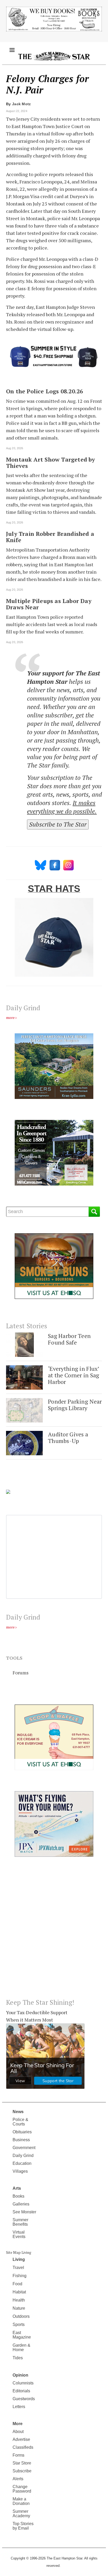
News (18, 2112)
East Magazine (22, 2335)
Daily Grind (23, 2156)
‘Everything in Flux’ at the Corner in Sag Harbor (74, 1375)
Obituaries (22, 2132)
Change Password (22, 2489)
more (10, 1017)
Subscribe (22, 2471)
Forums (21, 1673)
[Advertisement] (54, 1932)
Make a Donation (21, 2501)
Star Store (22, 2463)
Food (17, 2284)
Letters (19, 2407)
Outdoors (21, 2316)
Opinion (20, 2375)
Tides (18, 2358)
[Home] (54, 56)
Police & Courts (20, 2122)
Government (24, 2148)
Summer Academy (21, 2514)
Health (19, 2300)
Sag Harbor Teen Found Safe (69, 1339)
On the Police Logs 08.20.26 (44, 391)
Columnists (23, 2383)
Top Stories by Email (23, 2526)
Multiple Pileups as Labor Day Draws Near (49, 604)
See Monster (24, 2212)
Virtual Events (19, 2234)
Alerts (18, 2479)
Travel (18, 2268)
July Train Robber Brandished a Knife (50, 537)
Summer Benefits (20, 2222)
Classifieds (23, 2447)
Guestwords (24, 2399)
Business (21, 2140)
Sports (19, 2324)
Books (18, 2196)
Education (22, 2163)
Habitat (19, 2292)
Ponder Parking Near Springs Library (75, 1405)
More (18, 2424)
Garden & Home (21, 2347)
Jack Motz (21, 104)
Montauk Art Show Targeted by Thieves (50, 463)
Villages (20, 2171)
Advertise (21, 2439)
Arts (17, 2188)
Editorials (21, 2391)
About (18, 2432)
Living (19, 2259)
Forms (18, 2455)
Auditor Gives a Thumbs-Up (68, 1438)
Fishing (20, 2276)
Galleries (21, 2204)
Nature (19, 2308)
